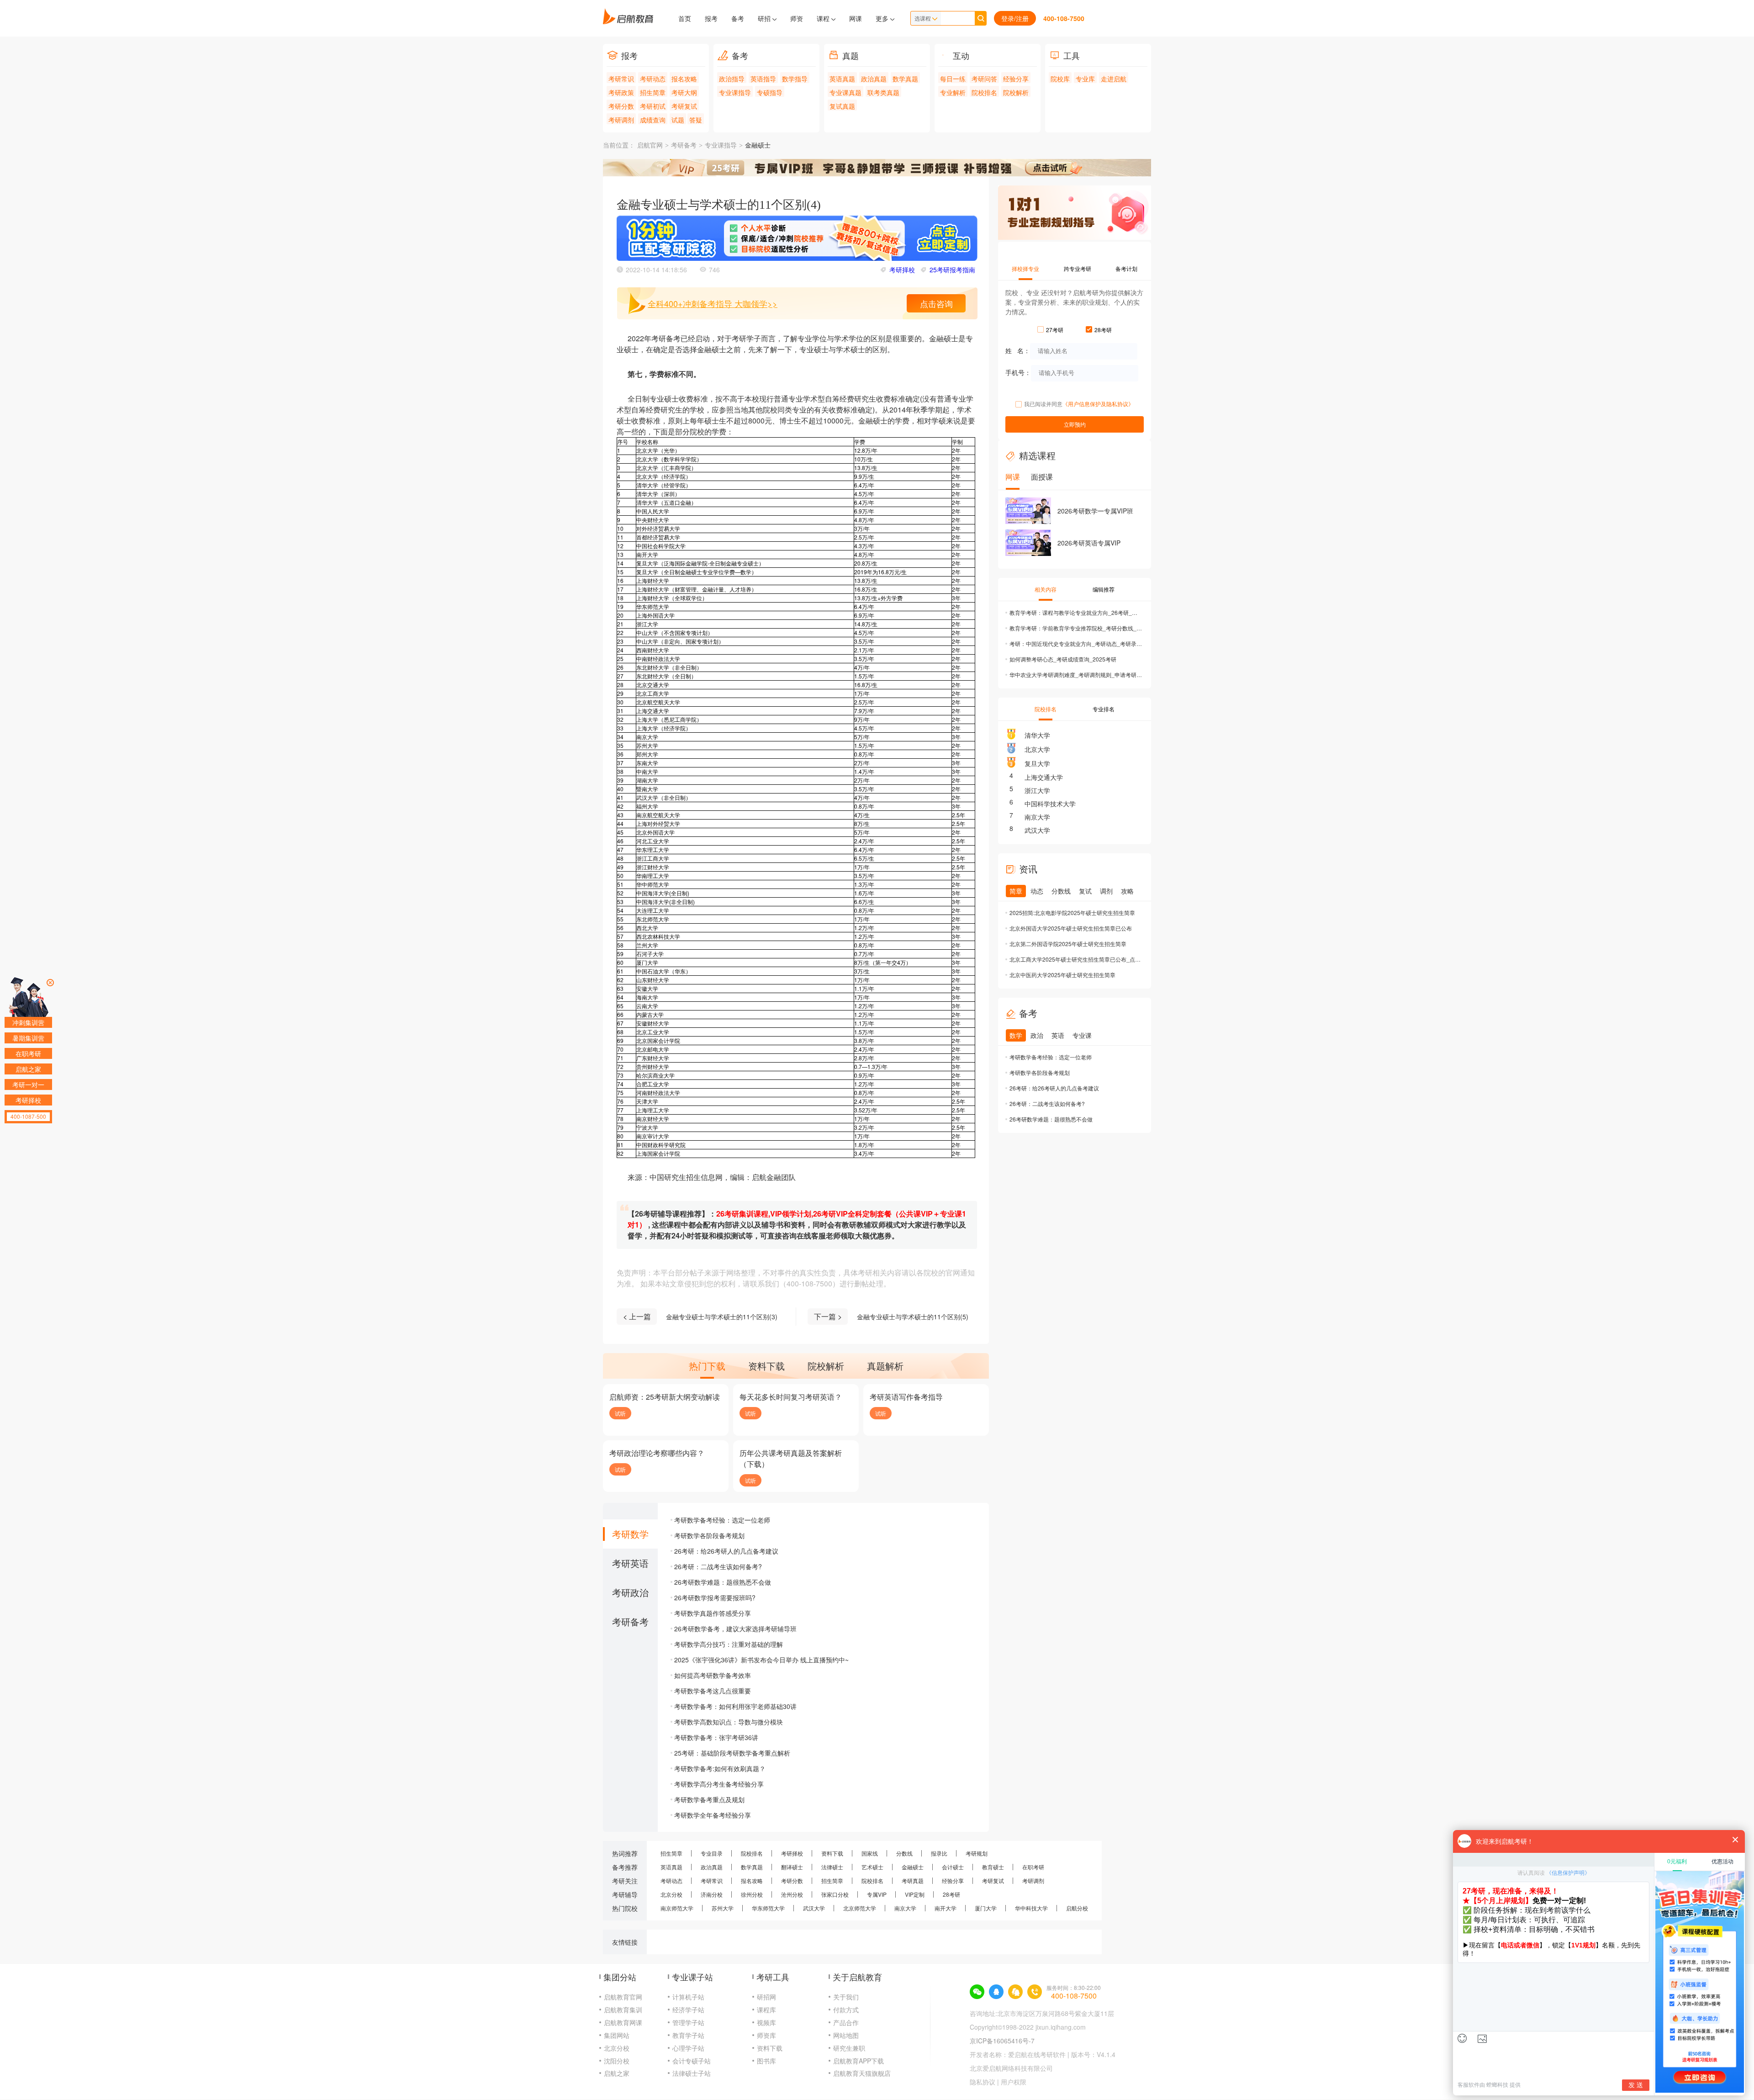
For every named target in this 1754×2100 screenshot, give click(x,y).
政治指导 (732, 79)
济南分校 (712, 1894)
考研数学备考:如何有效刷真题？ (720, 1768)
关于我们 (846, 1997)
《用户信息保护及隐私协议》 (1098, 404)
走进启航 (1114, 79)
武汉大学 (1037, 830)
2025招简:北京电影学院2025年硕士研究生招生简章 (1072, 912)
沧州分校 (792, 1894)
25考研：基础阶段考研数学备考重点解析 (732, 1753)
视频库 (766, 2022)
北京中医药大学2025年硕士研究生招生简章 (1062, 975)
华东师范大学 (768, 1908)
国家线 (870, 1853)
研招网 (766, 1997)
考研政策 (621, 92)
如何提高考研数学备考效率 (713, 1675)
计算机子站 (688, 1997)
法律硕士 (832, 1867)
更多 (883, 18)
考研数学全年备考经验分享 (713, 1815)
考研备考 (684, 145)
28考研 (951, 1894)
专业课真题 (845, 92)
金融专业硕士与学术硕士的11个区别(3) (722, 1317)
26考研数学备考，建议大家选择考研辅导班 (735, 1629)
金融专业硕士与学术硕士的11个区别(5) (913, 1317)
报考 (711, 18)
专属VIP (877, 1894)
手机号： (1018, 372)
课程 (824, 18)
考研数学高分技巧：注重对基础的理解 (729, 1644)
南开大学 (946, 1908)
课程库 (766, 2010)
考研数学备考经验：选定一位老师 (722, 1520)
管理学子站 (688, 2022)
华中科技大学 (1031, 1908)
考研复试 (684, 106)
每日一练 (953, 79)
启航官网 (650, 145)
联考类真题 (883, 92)
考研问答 (984, 79)
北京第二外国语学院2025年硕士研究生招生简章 (1068, 944)
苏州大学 (723, 1908)
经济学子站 (688, 2010)
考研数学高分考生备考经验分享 (719, 1784)
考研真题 (913, 1880)
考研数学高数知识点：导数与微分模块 (729, 1722)
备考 (738, 18)
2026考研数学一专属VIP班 (1095, 511)
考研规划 (977, 1853)
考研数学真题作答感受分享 (713, 1613)
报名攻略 (684, 79)
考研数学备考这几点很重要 (713, 1691)
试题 (678, 120)
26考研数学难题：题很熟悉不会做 (723, 1582)
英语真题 (842, 79)
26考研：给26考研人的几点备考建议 (726, 1551)
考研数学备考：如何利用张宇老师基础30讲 (735, 1706)
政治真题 (874, 79)
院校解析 (1016, 92)
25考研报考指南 (952, 270)
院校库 (1060, 79)
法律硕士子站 (692, 2073)
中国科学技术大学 (1050, 804)
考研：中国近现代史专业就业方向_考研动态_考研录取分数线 (1076, 643)
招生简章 (653, 92)
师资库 (766, 2035)
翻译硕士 (792, 1867)
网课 (856, 18)
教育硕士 (993, 1867)
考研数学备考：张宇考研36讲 (716, 1737)
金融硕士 (758, 145)
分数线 (904, 1853)
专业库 (1085, 79)
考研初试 (653, 106)
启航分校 (1077, 1908)
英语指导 (763, 79)
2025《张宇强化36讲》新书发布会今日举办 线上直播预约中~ (761, 1660)
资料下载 (832, 1853)
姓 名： (1018, 350)
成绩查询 (653, 120)
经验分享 (1016, 79)
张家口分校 (835, 1894)
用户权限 (1014, 2082)
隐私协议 (983, 2082)
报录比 (939, 1853)
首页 (685, 18)
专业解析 (953, 92)
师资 (797, 18)
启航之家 (617, 2073)
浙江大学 (1037, 790)
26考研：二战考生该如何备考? (718, 1566)
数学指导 (795, 79)
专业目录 (712, 1853)
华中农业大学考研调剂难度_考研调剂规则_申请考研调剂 (1076, 674)
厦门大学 (986, 1908)
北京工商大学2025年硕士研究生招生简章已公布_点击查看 (1076, 959)
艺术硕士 (872, 1867)
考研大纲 (684, 92)
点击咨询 (936, 303)
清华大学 (1037, 735)
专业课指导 (735, 92)
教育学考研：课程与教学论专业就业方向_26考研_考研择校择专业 (1076, 612)
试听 (620, 1413)
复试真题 (842, 106)
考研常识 (621, 79)
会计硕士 (953, 1867)
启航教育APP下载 (859, 2061)
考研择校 (902, 270)
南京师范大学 (677, 1908)
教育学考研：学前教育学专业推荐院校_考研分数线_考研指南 (1076, 628)
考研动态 (653, 79)
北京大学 (1037, 749)
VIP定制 (915, 1894)
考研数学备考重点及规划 (709, 1799)
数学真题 (905, 79)
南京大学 (1037, 817)
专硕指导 (770, 92)
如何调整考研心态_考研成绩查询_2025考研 (1063, 659)
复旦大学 (1037, 763)
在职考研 (1033, 1867)
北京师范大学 (860, 1908)
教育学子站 (688, 2035)
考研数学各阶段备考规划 (709, 1535)
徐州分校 (752, 1894)
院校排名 (984, 92)
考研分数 (621, 106)
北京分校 (671, 1894)
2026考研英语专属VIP (1089, 543)
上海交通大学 (1044, 777)
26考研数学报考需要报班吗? (715, 1597)
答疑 (696, 120)
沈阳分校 (617, 2061)
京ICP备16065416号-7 (1002, 2041)
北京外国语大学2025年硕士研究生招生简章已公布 (1071, 928)
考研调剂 (621, 120)
